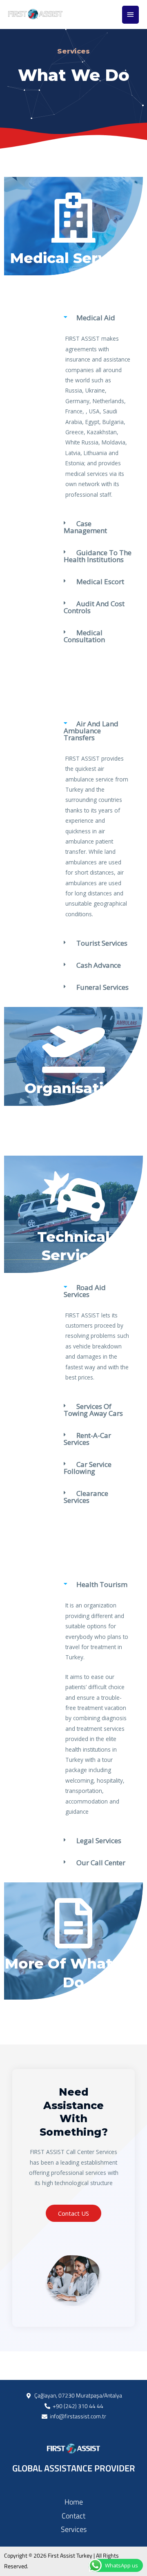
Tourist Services (102, 943)
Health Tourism (102, 1584)
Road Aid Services (85, 1291)
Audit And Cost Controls (94, 607)
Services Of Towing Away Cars (93, 1410)
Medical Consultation (84, 636)
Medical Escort (100, 581)
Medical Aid (96, 318)
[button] (98, 320)
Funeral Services (102, 987)
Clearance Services (86, 1497)
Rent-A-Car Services (87, 1439)
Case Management (85, 527)
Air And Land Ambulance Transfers (91, 731)
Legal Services (99, 1840)
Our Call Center (101, 1863)
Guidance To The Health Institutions (98, 556)
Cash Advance (99, 965)
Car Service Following (88, 1468)
